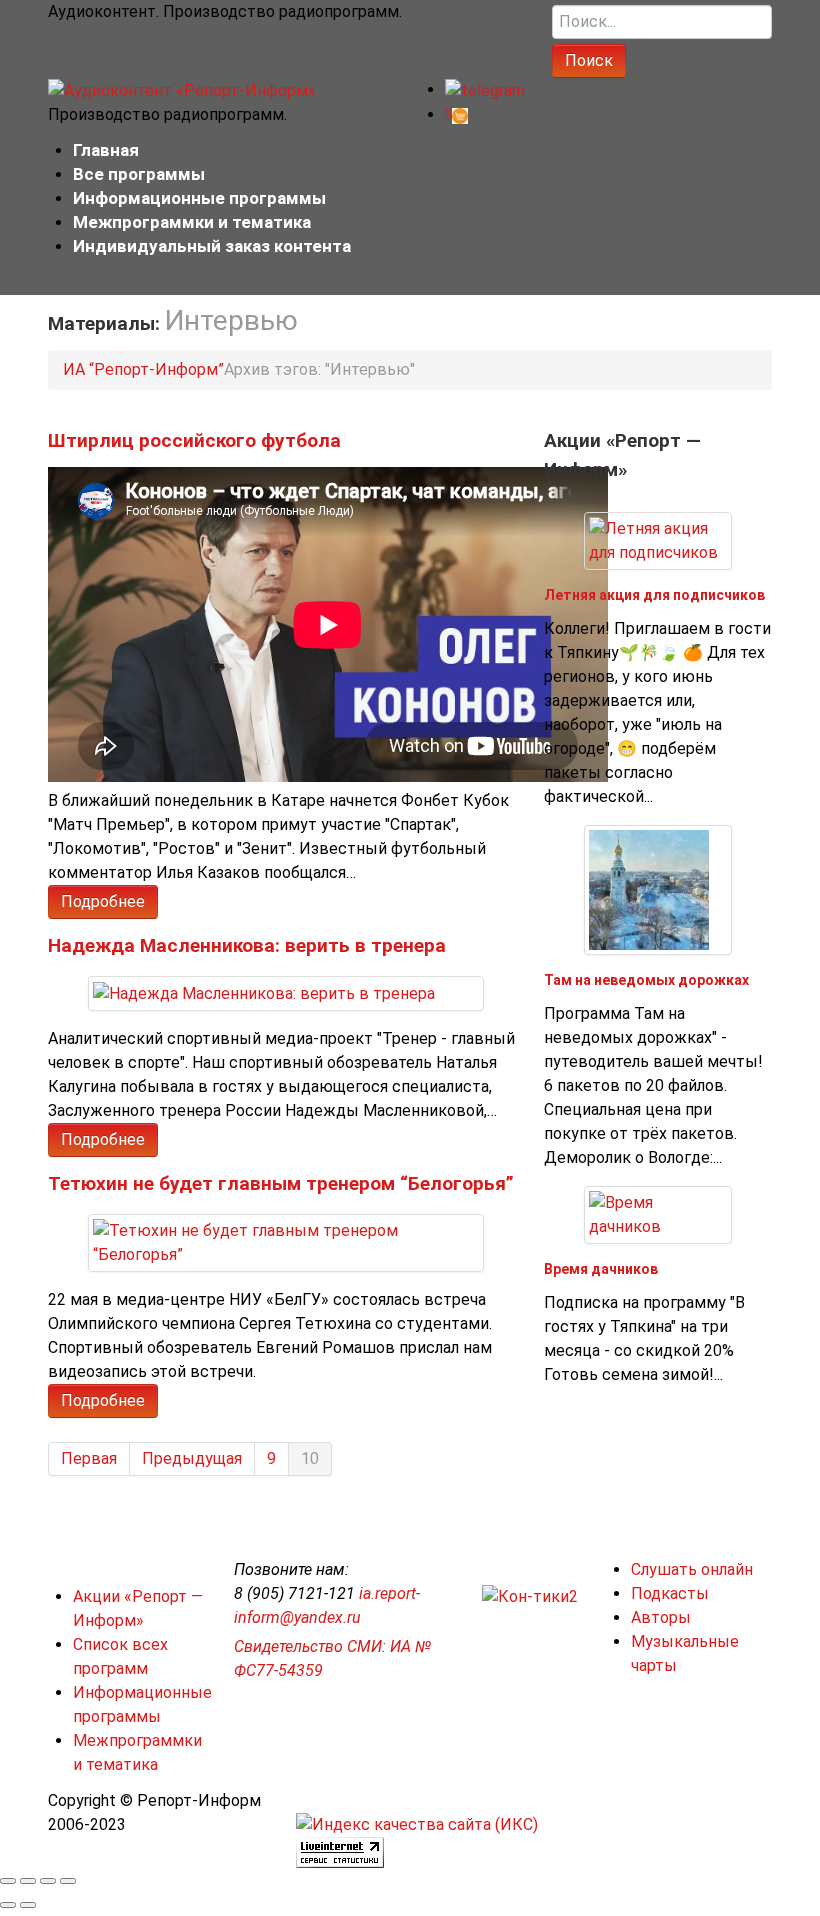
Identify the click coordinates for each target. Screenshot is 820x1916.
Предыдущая (192, 1458)
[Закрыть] (8, 1881)
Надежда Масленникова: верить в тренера (247, 945)
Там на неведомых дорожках (646, 980)
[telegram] (485, 89)
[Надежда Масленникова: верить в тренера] (264, 992)
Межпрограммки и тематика (192, 222)
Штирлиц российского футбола (194, 440)
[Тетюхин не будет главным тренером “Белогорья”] (286, 1241)
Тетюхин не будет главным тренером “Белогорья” (281, 1183)
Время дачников (601, 1269)
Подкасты (670, 1593)
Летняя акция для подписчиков (654, 595)
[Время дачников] (658, 1213)
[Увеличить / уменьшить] (68, 1881)
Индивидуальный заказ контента (212, 246)
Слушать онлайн (692, 1569)
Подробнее (103, 901)
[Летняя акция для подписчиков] (658, 539)
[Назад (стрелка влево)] (8, 1905)
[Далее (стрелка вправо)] (28, 1905)
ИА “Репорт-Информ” (143, 369)
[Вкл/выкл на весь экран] (48, 1881)
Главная (106, 150)
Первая (89, 1458)
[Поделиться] (28, 1881)
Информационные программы (199, 198)
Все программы (139, 174)
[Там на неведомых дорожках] (649, 888)
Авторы (661, 1617)
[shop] (456, 114)
